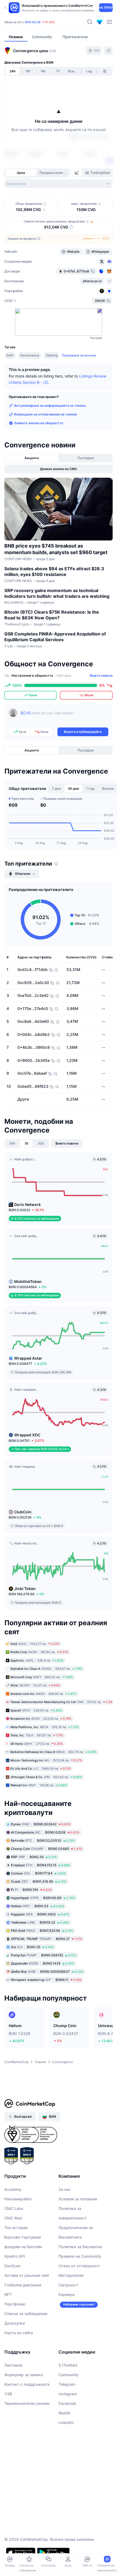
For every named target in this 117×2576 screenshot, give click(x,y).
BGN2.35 (34, 1857)
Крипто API (15, 2256)
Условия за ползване (78, 2199)
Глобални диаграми (23, 2285)
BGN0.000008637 (47, 1972)
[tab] (77, 173)
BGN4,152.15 (41, 1865)
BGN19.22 (40, 1922)
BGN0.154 (31, 1890)
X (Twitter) (68, 2365)
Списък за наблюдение (26, 2314)
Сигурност (68, 2285)
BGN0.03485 (47, 1849)
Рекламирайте (18, 2199)
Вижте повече (101, 675)
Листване (13, 2365)
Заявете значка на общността (39, 423)
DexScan (12, 2266)
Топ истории (16, 2228)
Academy (13, 2189)
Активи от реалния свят (27, 2275)
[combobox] (59, 184)
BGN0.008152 (44, 1955)
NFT (8, 2294)
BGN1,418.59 (39, 1881)
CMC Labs (14, 2208)
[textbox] (64, 717)
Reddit (64, 2413)
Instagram (68, 2394)
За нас (65, 2189)
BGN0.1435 (43, 1963)
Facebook (67, 2403)
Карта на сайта (19, 2333)
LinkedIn (66, 2422)
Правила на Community (80, 2256)
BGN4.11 (46, 1980)
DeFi (10, 355)
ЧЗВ (8, 2394)
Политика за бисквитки (80, 2247)
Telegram (67, 2384)
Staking (52, 355)
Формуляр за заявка (24, 2375)
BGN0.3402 (40, 1914)
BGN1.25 (32, 1947)
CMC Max (13, 2218)
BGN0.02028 (45, 1832)
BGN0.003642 (41, 1824)
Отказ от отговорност (79, 2266)
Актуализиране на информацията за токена (50, 405)
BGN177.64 (38, 1873)
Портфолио (15, 2304)
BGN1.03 (38, 1906)
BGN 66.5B (33, 22)
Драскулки (15, 2323)
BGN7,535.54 (42, 1931)
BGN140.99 (43, 1898)
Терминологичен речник (27, 2403)
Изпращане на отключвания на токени (45, 414)
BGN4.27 (47, 1939)
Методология (71, 2275)
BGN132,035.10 (43, 1840)
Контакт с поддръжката (27, 2384)
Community (69, 2375)
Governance (30, 355)
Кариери (67, 2294)
